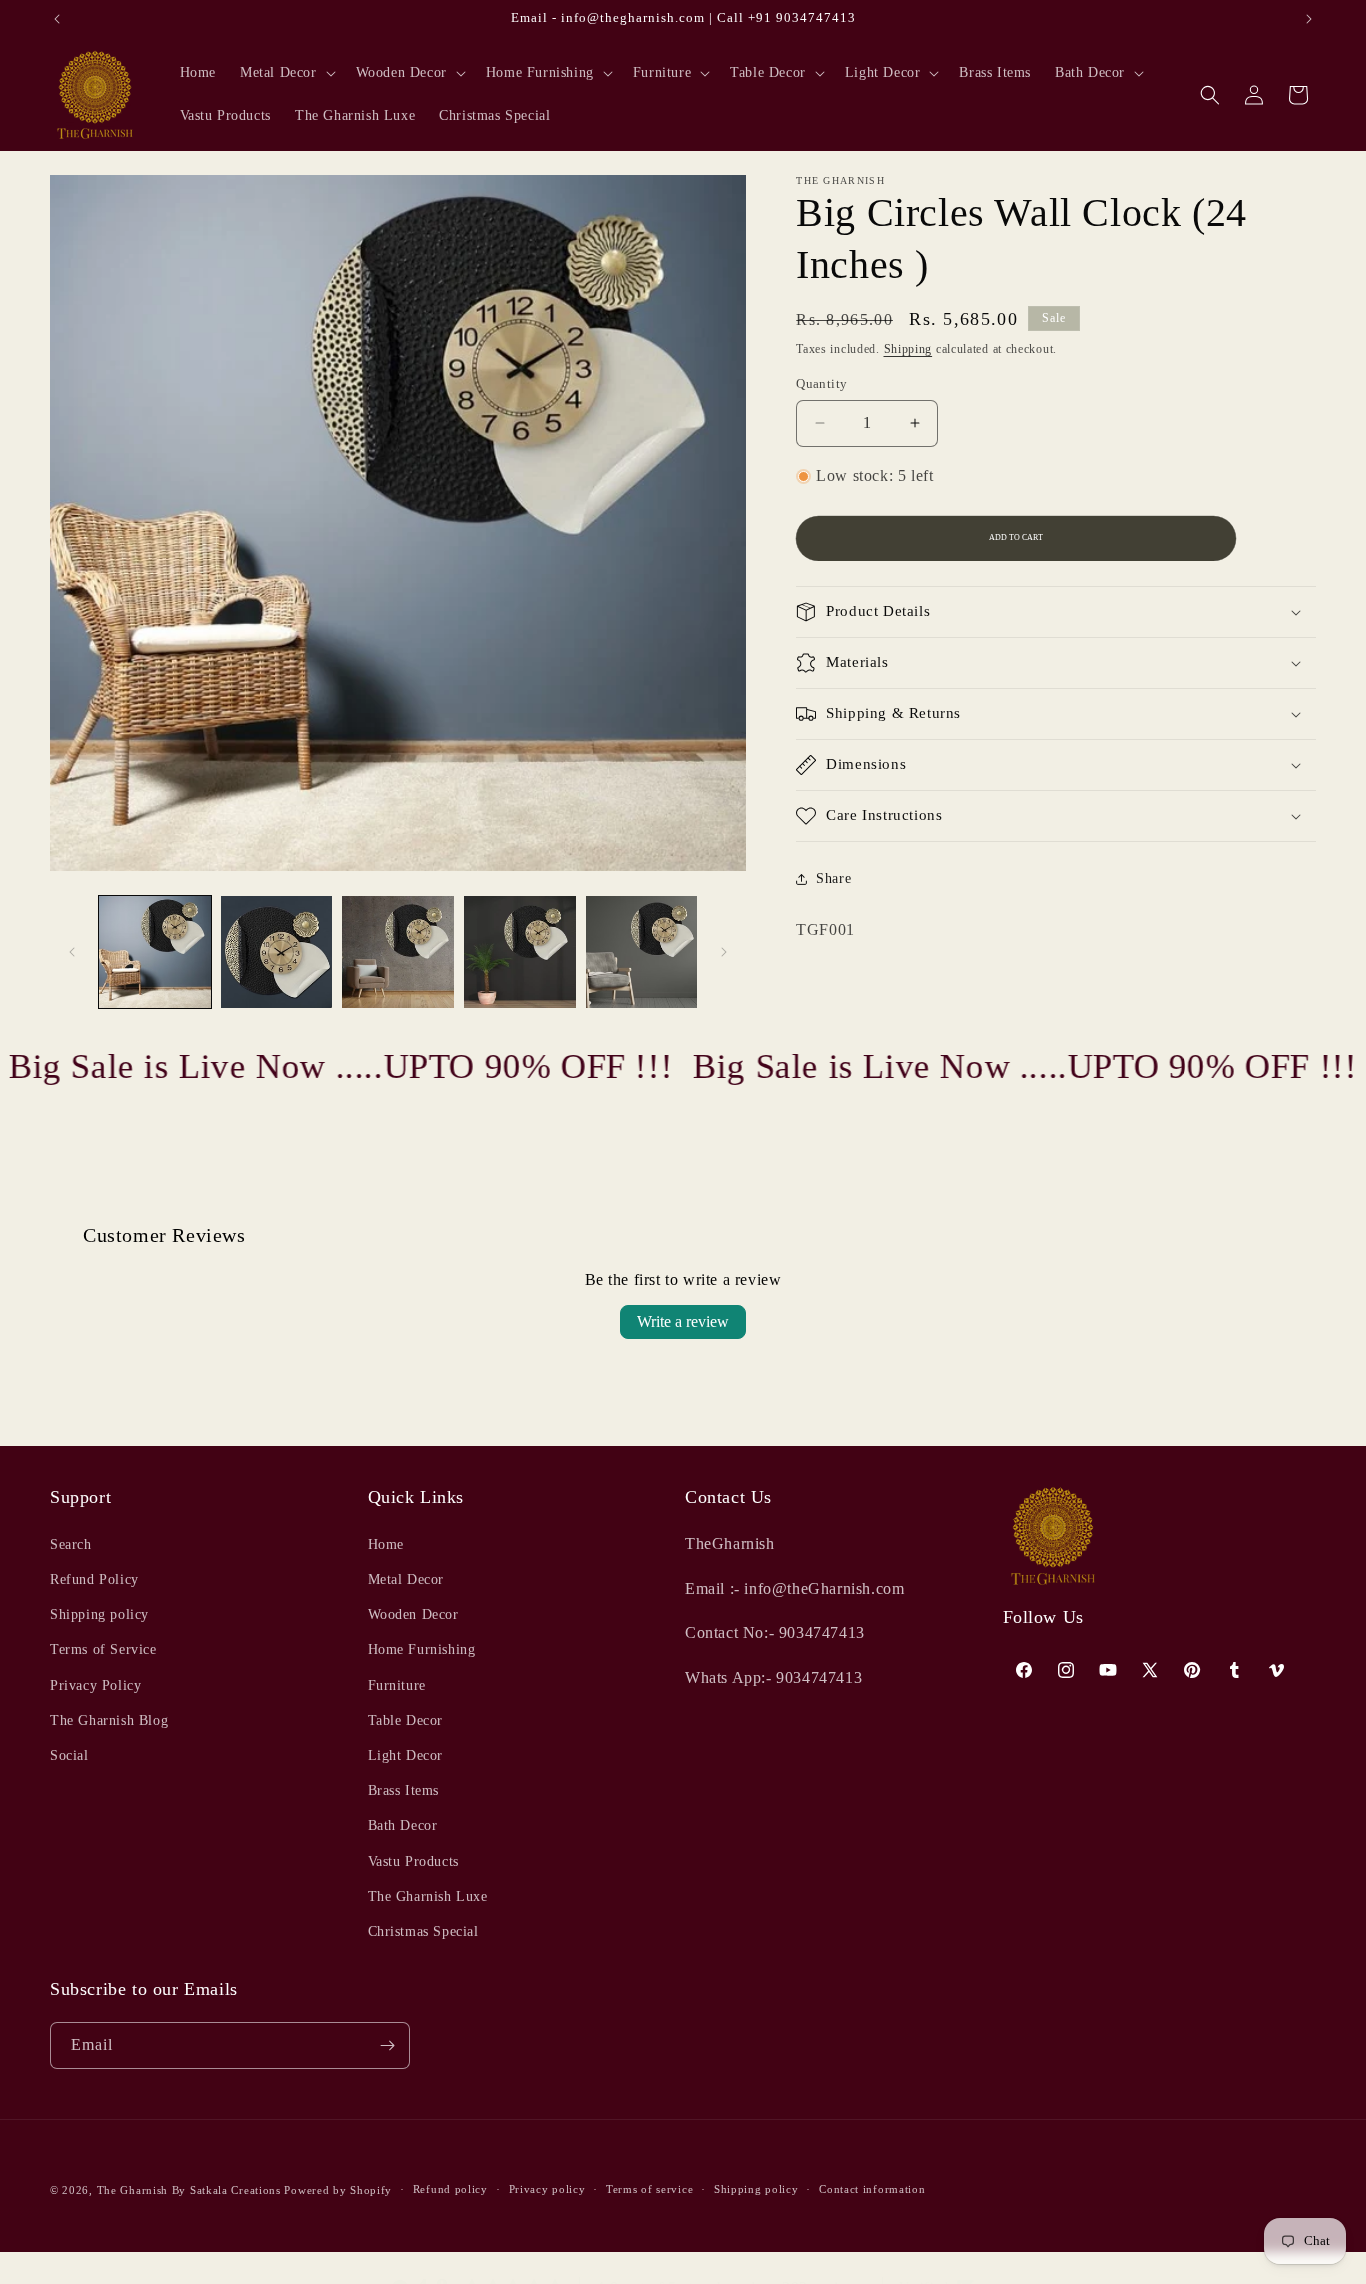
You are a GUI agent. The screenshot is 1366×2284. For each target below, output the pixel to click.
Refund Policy (94, 1578)
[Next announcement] (1309, 19)
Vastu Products (413, 1860)
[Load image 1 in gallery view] (155, 952)
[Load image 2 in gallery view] (277, 952)
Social (69, 1754)
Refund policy (450, 2189)
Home (386, 1543)
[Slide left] (72, 952)
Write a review (683, 1321)
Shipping (908, 349)
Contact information (872, 2189)
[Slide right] (724, 952)
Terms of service (649, 2189)
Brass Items (404, 1789)
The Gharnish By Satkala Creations (189, 2190)
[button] (286, 73)
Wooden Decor (413, 1613)
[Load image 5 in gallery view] (642, 952)
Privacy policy (547, 2189)
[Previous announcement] (57, 19)
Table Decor (406, 1719)
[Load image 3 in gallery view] (398, 952)
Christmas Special (423, 1930)
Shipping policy (99, 1613)
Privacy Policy (95, 1684)
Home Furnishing (422, 1649)
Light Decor (406, 1754)
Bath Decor (403, 1824)
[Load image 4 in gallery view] (520, 952)
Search (71, 1543)
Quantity (821, 383)
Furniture (397, 1684)
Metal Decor (406, 1578)
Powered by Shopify (338, 2190)
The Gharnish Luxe (428, 1895)
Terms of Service (103, 1649)
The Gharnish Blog (109, 1719)
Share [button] (833, 878)
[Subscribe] (387, 2045)
